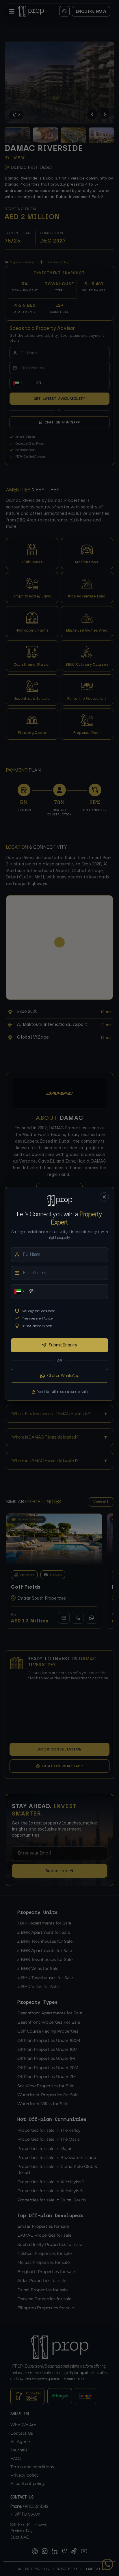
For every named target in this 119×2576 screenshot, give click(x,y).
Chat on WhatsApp (63, 1376)
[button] (19, 1291)
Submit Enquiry (63, 1345)
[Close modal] (104, 1197)
